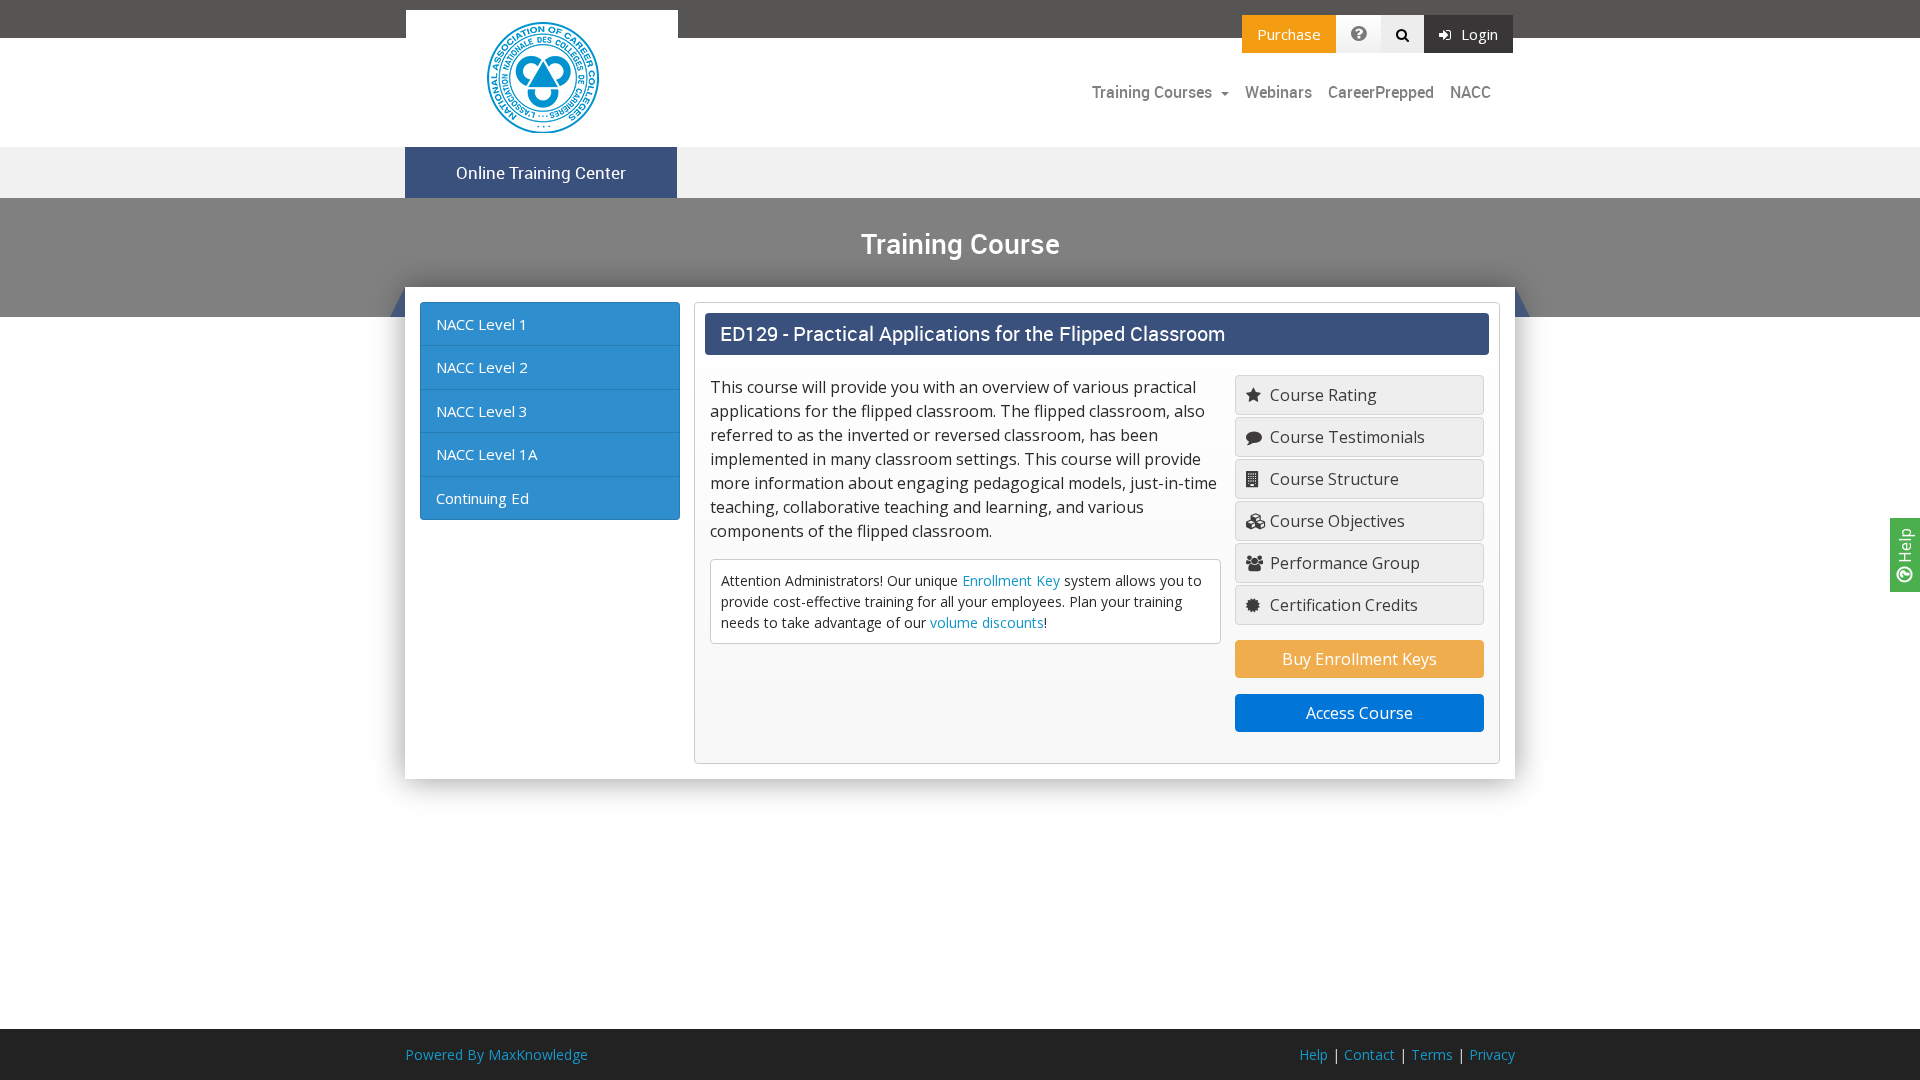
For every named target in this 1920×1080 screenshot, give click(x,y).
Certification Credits (1342, 605)
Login (1479, 34)
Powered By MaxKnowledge (496, 1054)
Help (1905, 547)
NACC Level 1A (486, 454)
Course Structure (1332, 479)
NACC (1470, 92)
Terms (1432, 1054)
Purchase (1289, 34)
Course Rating (1321, 395)
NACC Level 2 (482, 367)
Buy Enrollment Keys (1359, 659)
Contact (1369, 1054)
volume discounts (987, 622)
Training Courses (1154, 92)
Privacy (1492, 1054)
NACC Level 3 (482, 411)
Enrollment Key (1011, 580)
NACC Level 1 (482, 324)
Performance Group (1343, 563)
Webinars (1278, 92)
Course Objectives (1335, 521)
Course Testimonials (1345, 437)
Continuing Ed (482, 498)
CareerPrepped (1381, 92)
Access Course (1359, 713)
